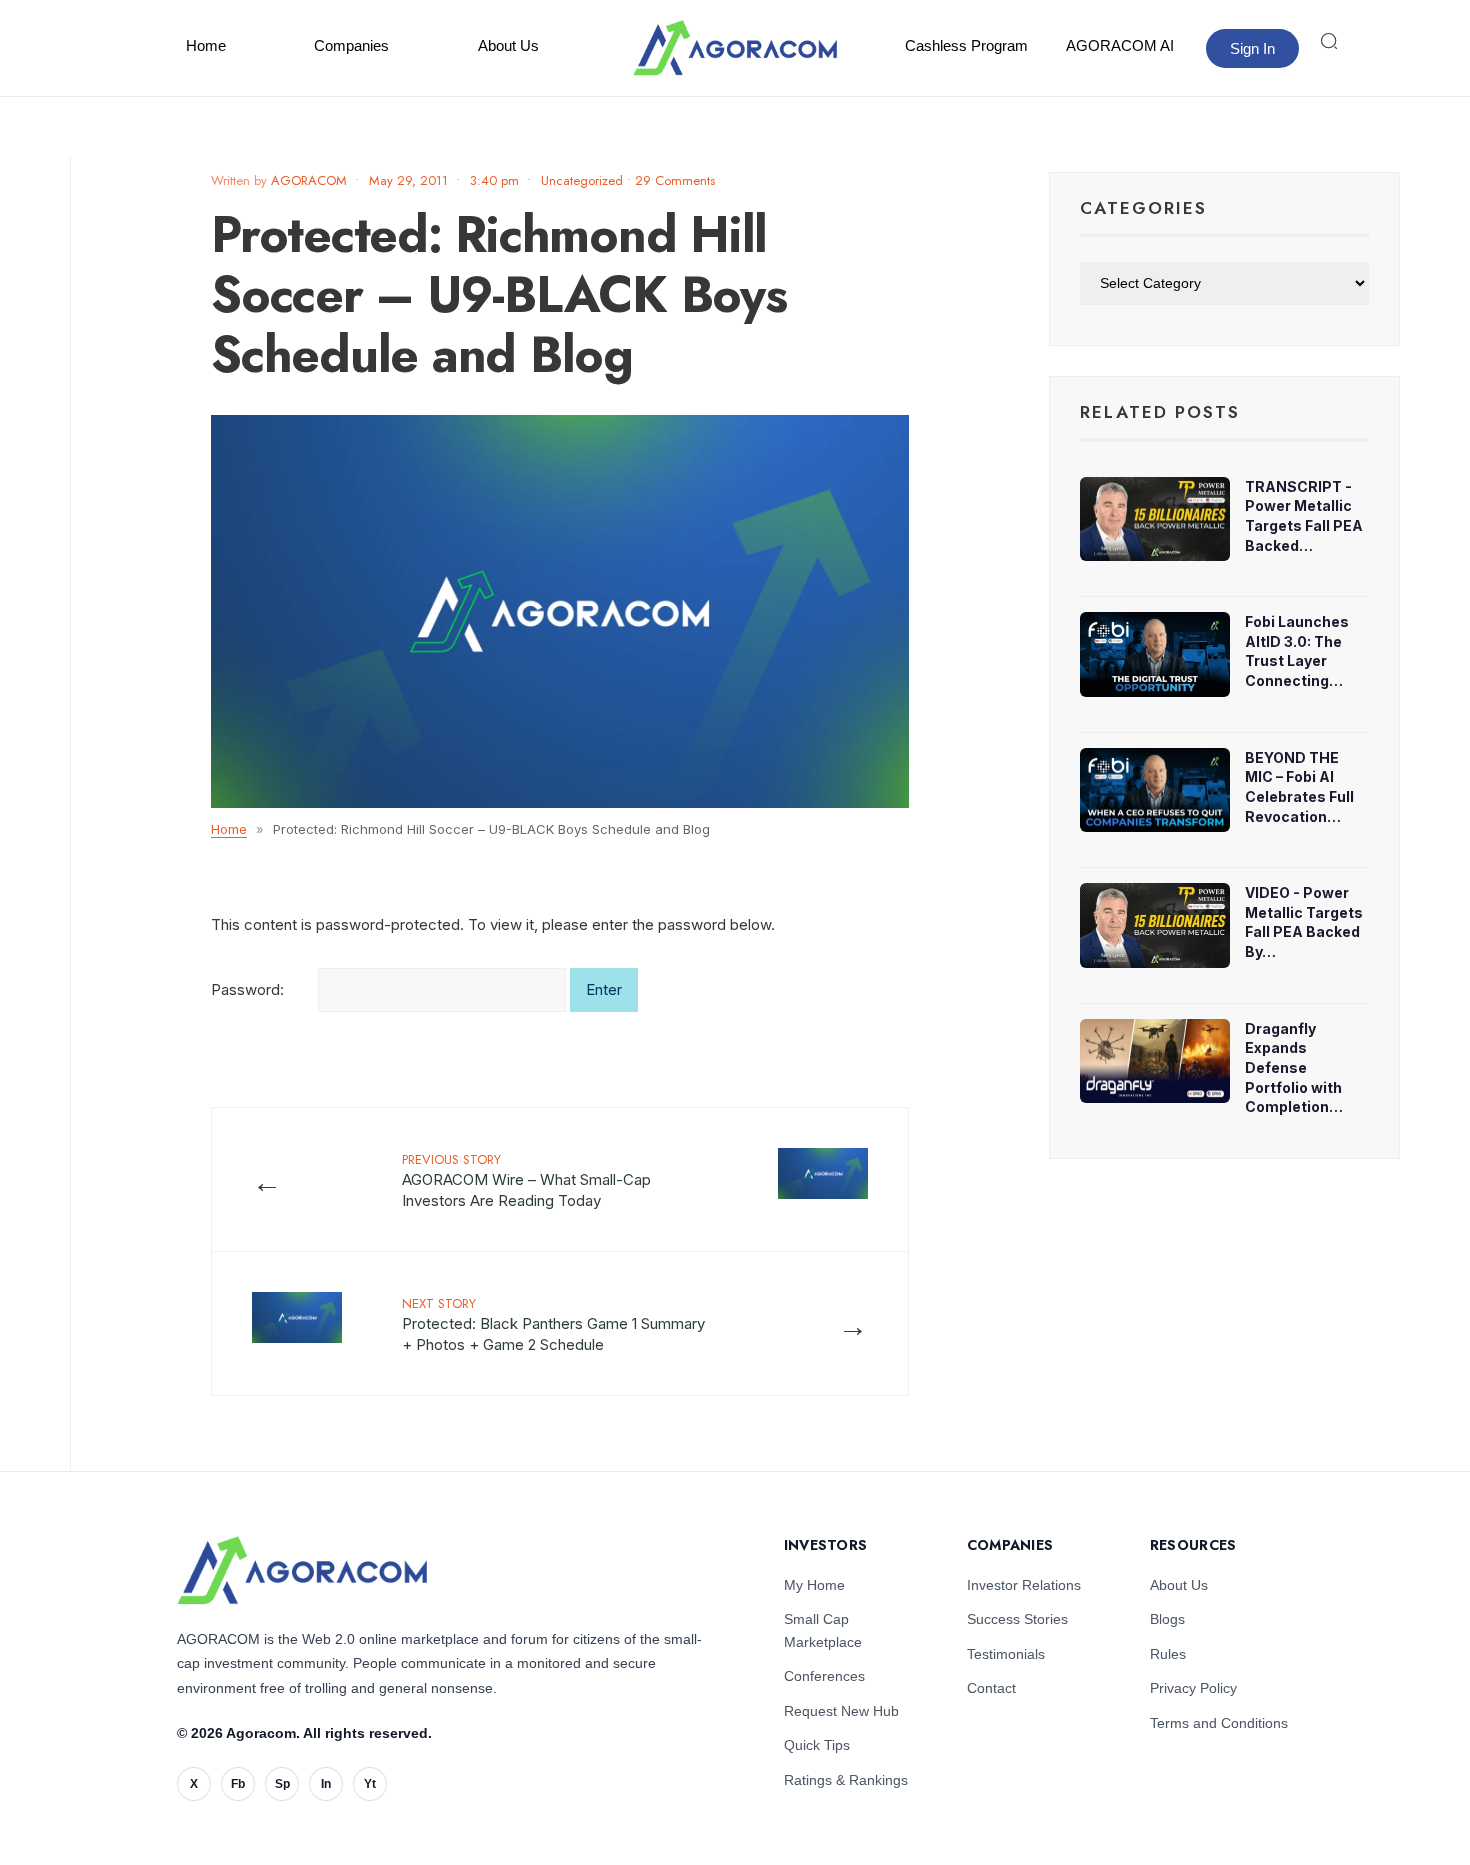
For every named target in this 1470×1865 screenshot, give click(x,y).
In (326, 1784)
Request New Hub (841, 1711)
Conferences (824, 1676)
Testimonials (1006, 1654)
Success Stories (1017, 1619)
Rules (1168, 1654)
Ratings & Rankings (846, 1780)
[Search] (1329, 41)
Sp (282, 1784)
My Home (814, 1585)
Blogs (1167, 1619)
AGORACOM (309, 180)
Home (206, 45)
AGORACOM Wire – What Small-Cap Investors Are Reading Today (526, 1180)
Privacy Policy (1193, 1688)
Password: (249, 989)
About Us (508, 45)
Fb (238, 1784)
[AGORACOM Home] (302, 1570)
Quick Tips (817, 1745)
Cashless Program (966, 45)
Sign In (1252, 48)
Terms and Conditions (1219, 1723)
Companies (351, 45)
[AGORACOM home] (735, 48)
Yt (370, 1784)
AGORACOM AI (1120, 45)
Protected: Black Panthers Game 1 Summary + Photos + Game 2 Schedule (553, 1324)
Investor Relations (1024, 1585)
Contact (991, 1688)
